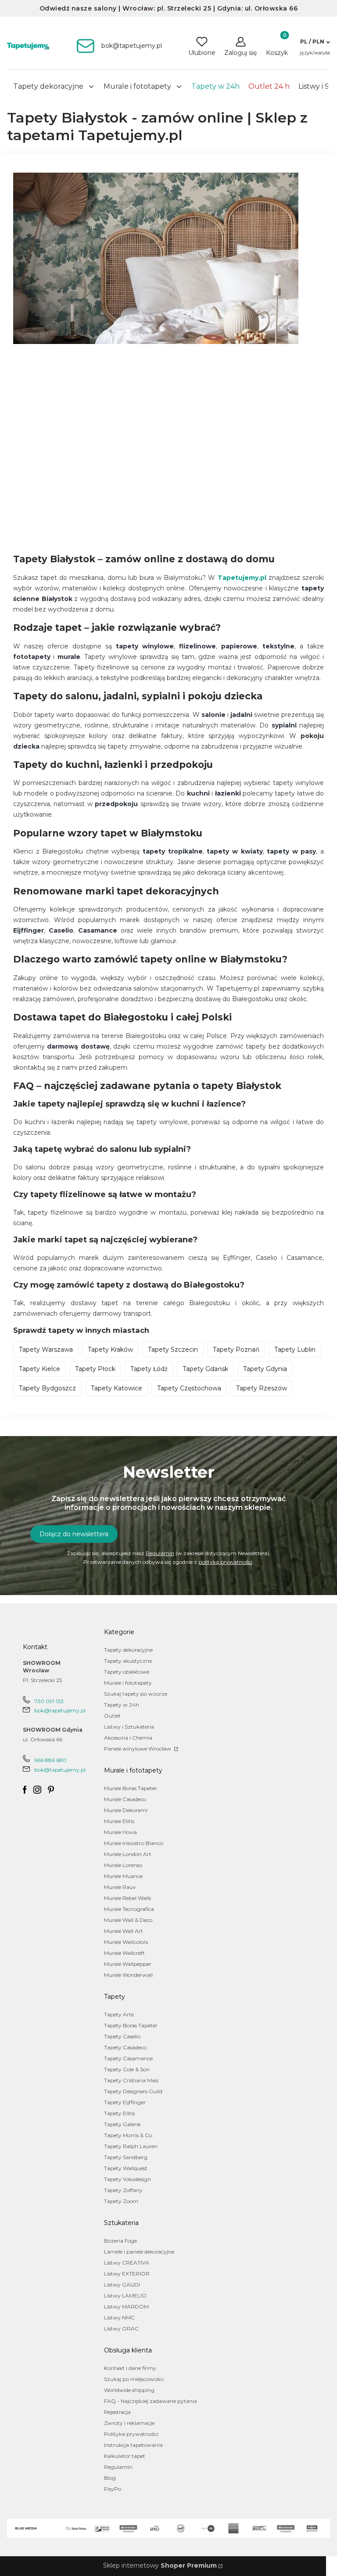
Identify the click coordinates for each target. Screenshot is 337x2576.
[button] (315, 42)
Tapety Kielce (39, 1369)
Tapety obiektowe (127, 1672)
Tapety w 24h (122, 1705)
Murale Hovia (120, 1832)
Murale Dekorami (126, 1810)
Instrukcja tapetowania (133, 2445)
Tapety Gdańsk (205, 1369)
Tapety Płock (95, 1369)
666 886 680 (50, 1760)
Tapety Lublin (295, 1350)
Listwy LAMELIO (125, 2296)
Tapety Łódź (149, 1369)
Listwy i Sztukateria (129, 1727)
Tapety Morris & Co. (129, 2135)
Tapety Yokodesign (127, 2179)
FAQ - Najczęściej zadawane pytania (151, 2401)
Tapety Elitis (119, 2113)
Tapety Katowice (117, 1388)
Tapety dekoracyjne (128, 1650)
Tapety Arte (119, 2014)
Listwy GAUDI (122, 2285)
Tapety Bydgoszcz (47, 1388)
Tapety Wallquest (126, 2168)
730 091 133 (49, 1701)
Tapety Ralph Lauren (131, 2146)
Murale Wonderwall (128, 1975)
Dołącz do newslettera (74, 1534)
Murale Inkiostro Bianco (134, 1843)
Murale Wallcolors (126, 1942)
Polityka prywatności (131, 2434)
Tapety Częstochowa (189, 1388)
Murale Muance (123, 1876)
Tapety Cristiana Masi (131, 2080)
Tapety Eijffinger (125, 2102)
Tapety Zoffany (123, 2190)
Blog (110, 2478)
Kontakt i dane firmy (130, 2368)
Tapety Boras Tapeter (131, 2025)
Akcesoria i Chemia (128, 1738)
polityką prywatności (225, 1562)
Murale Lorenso (123, 1865)
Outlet (112, 1716)
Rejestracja (117, 2412)
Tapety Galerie (122, 2124)
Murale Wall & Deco (128, 1920)
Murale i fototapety (128, 1683)
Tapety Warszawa (46, 1350)
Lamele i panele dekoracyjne (139, 2252)
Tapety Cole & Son (127, 2069)
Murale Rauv (120, 1887)
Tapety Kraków (110, 1350)
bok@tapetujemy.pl (60, 1710)
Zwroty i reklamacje (129, 2423)
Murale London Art (128, 1854)
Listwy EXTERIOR (127, 2274)
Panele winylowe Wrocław (138, 1749)
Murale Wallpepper (128, 1964)
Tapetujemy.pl (242, 578)
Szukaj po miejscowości (134, 2379)
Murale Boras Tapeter (131, 1788)
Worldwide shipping (129, 2390)
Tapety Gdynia (265, 1369)
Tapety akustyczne (128, 1661)
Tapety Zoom (121, 2201)
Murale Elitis (119, 1821)
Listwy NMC (119, 2317)
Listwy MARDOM (126, 2306)
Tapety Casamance (128, 2058)
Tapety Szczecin (173, 1350)
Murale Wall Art (124, 1931)
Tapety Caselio (122, 2036)
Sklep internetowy (160, 2565)
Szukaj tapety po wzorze (136, 1694)
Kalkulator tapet (125, 2456)
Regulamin (160, 1553)
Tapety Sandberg (126, 2157)
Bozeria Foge (120, 2241)
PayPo (113, 2489)
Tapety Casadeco (125, 2047)
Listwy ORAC (121, 2328)
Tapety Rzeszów (262, 1388)
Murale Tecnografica (129, 1909)
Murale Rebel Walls (127, 1898)
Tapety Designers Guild (133, 2091)
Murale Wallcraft (124, 1953)
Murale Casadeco (125, 1799)
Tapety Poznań (236, 1350)
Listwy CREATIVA (127, 2263)
